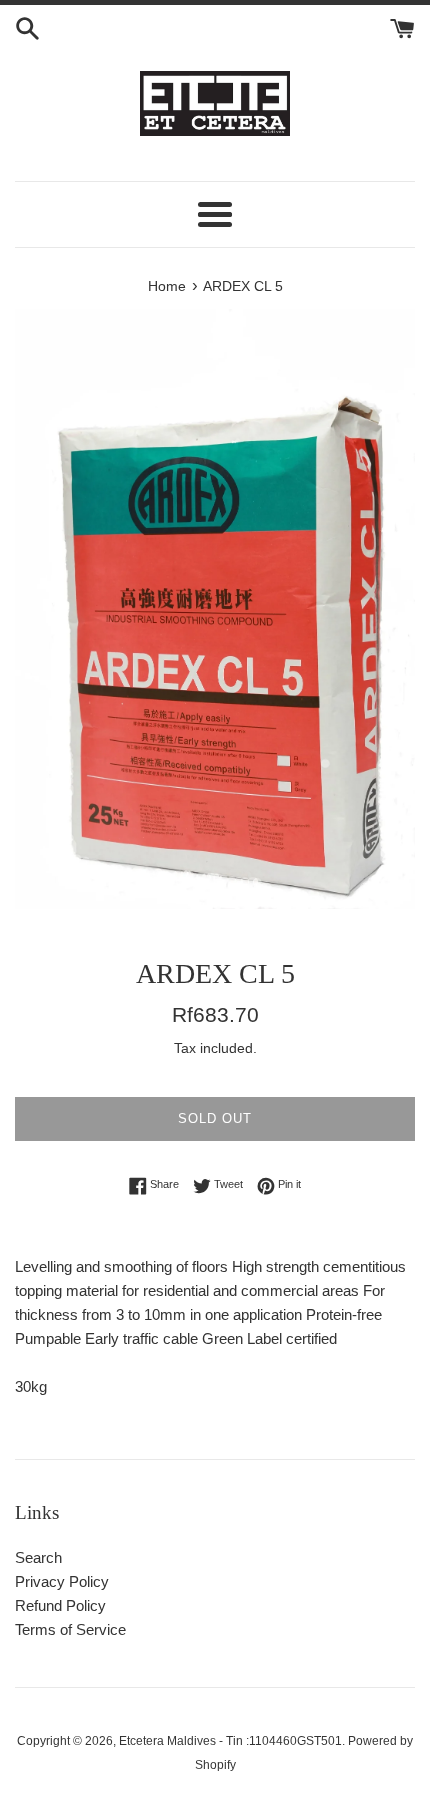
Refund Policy (60, 1605)
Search (38, 1557)
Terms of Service (70, 1629)
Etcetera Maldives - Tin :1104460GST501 (230, 1741)
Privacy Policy (62, 1581)
